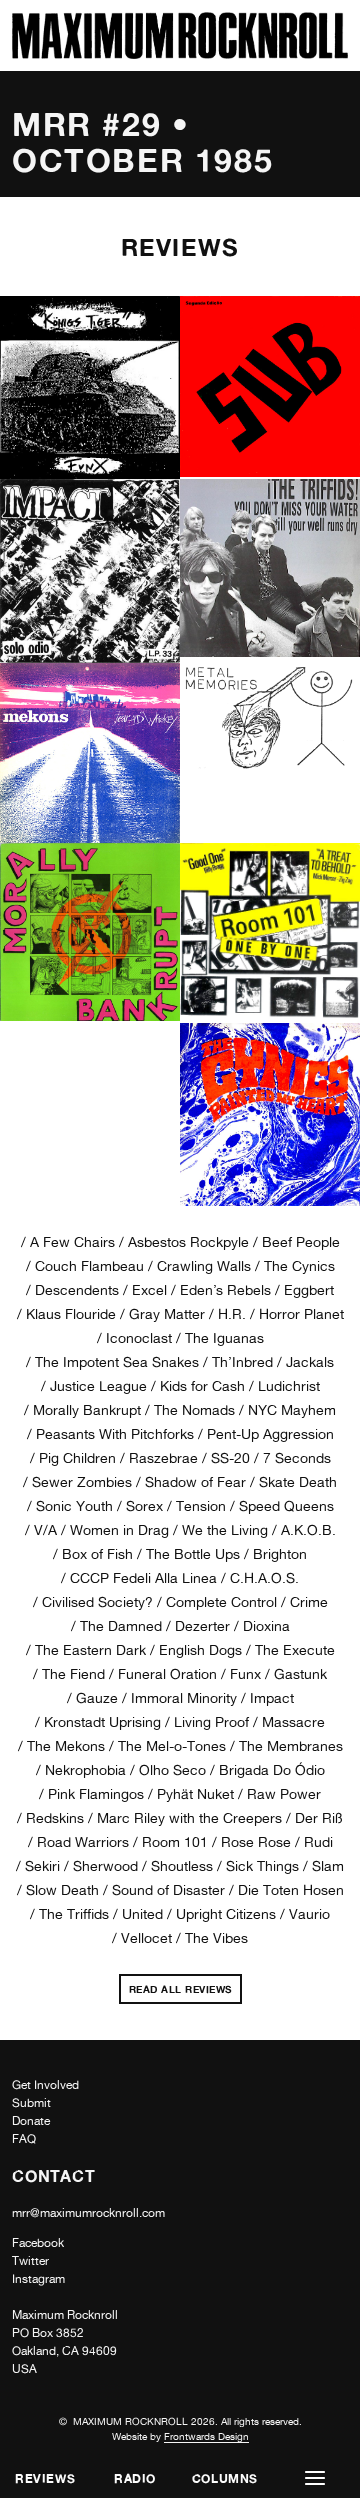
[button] (315, 2478)
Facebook (38, 2243)
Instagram (38, 2279)
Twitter (30, 2261)
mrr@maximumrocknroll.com (88, 2213)
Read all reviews (183, 1986)
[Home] (180, 53)
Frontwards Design (206, 2436)
